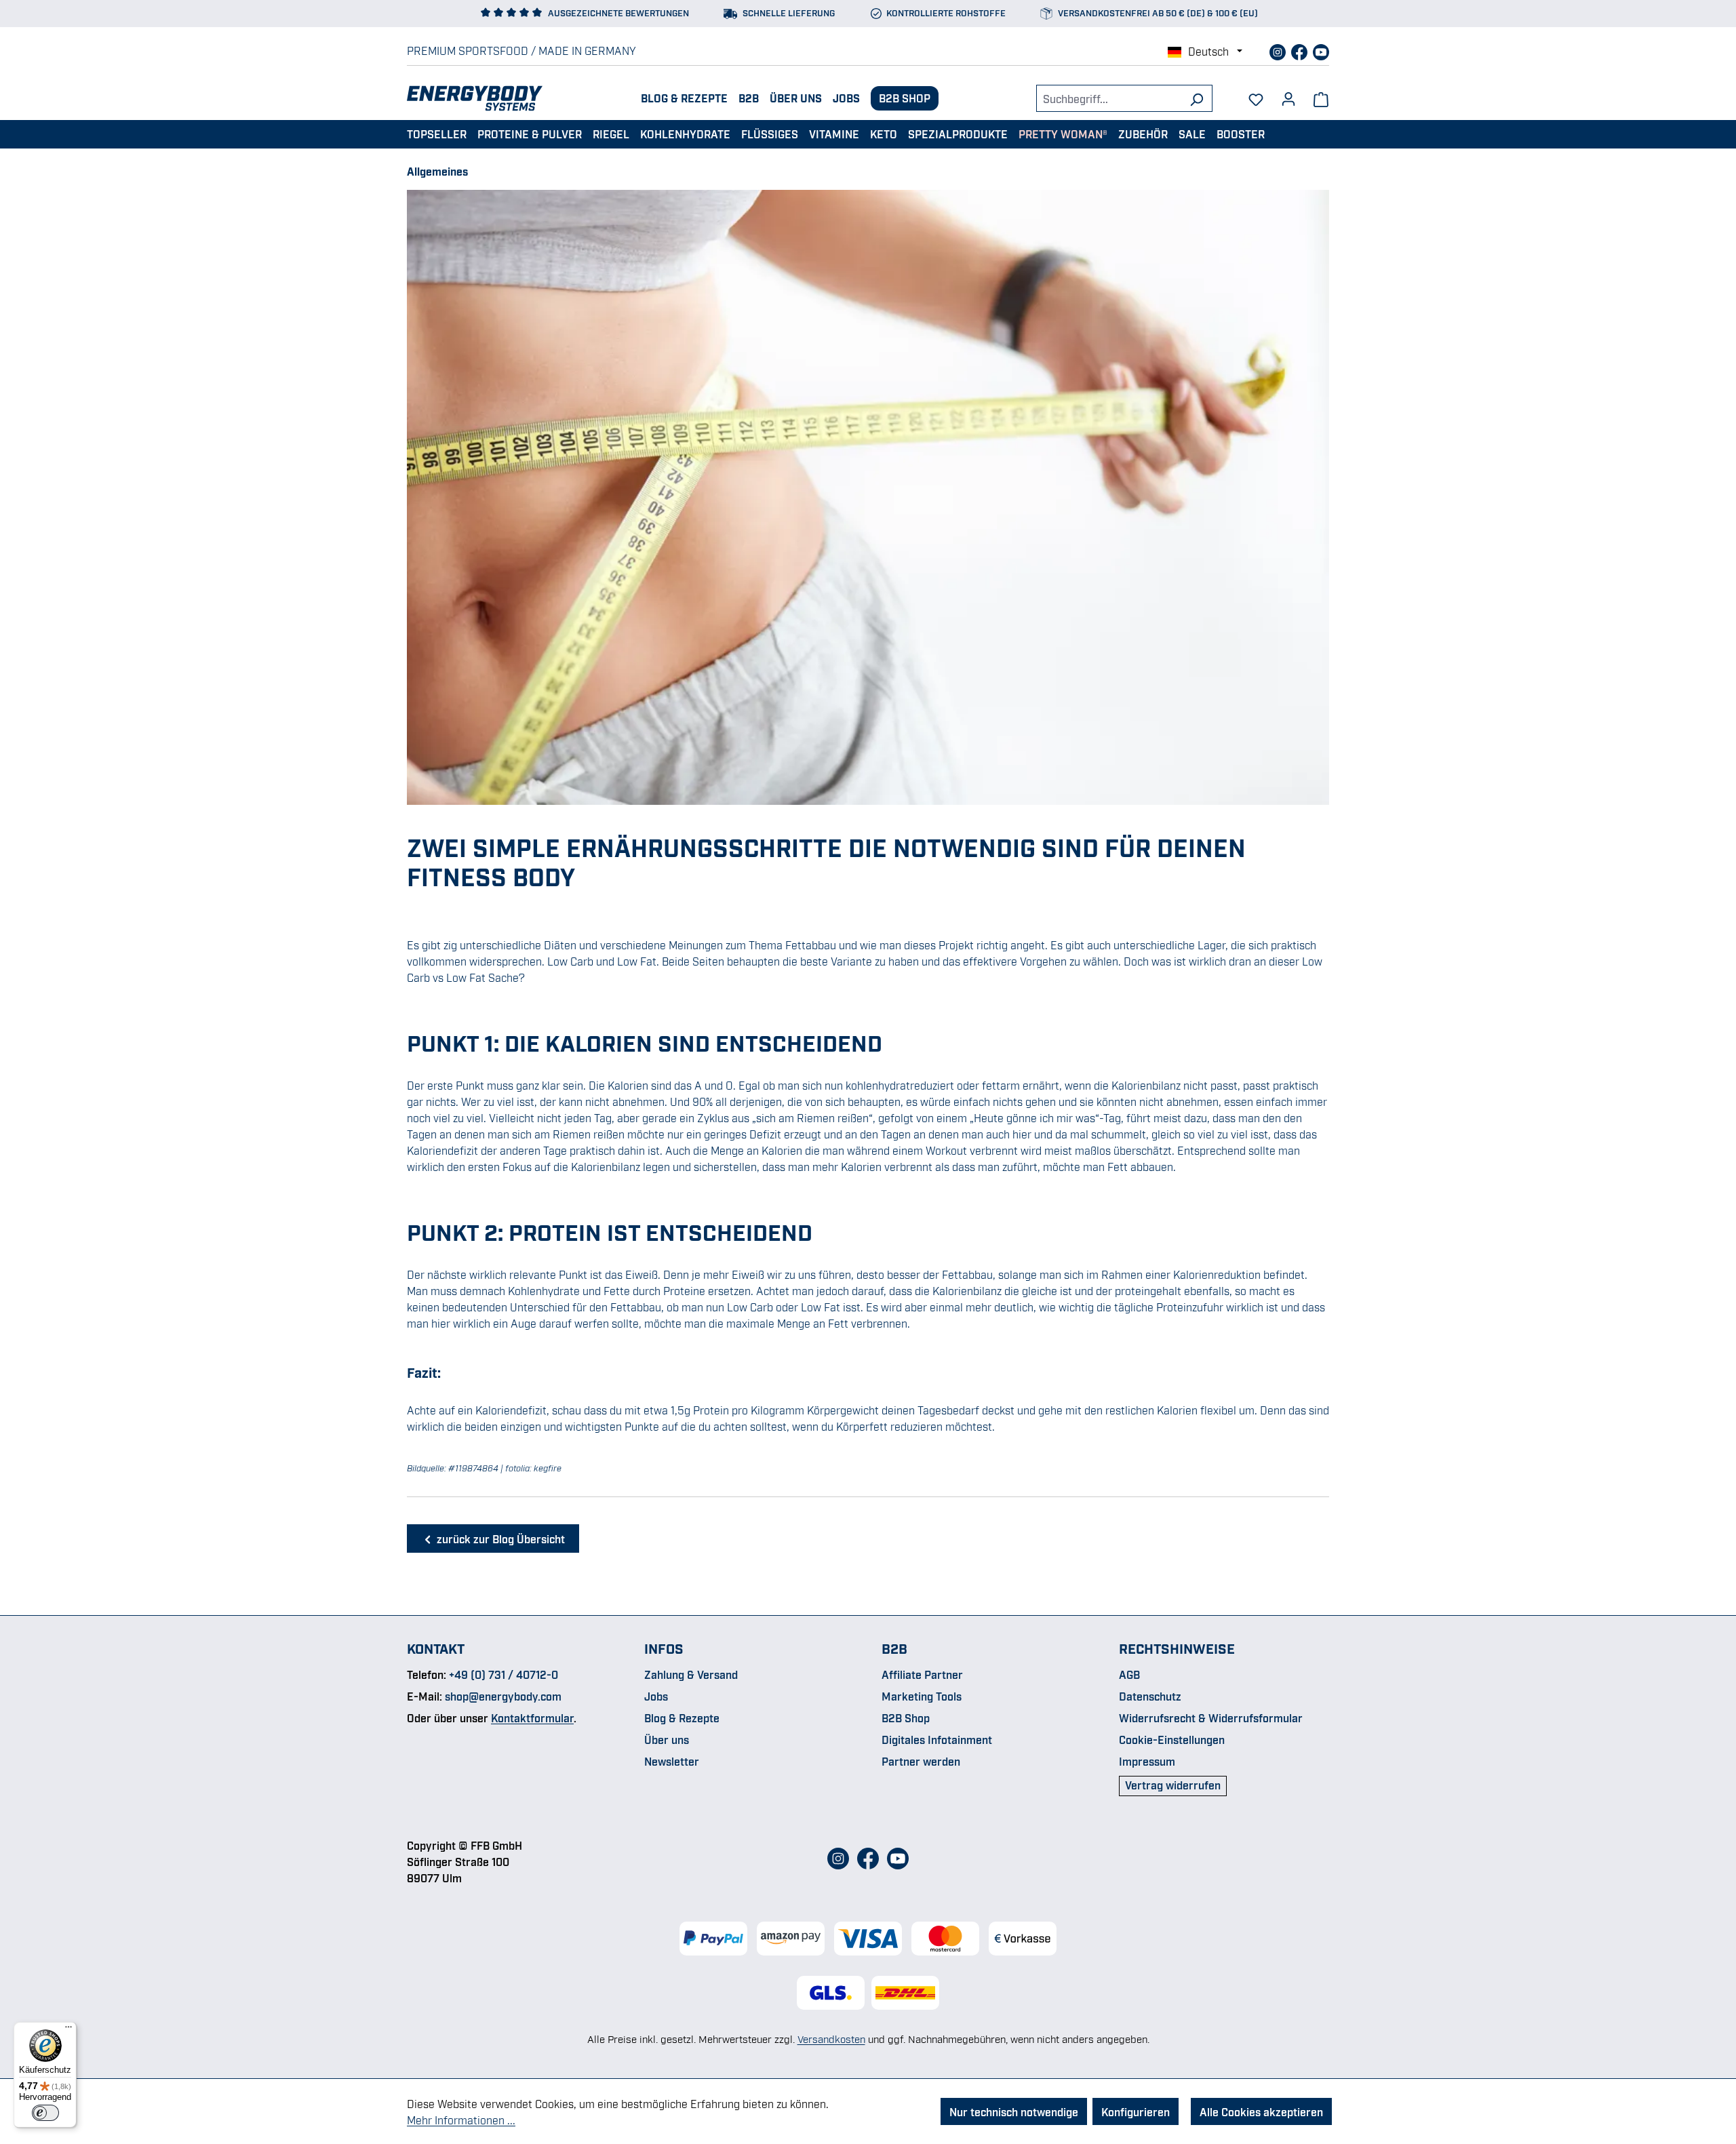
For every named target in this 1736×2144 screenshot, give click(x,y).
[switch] (45, 2113)
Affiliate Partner (922, 1674)
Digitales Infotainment (937, 1739)
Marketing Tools (922, 1696)
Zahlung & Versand (691, 1674)
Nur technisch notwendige (1014, 2111)
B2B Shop (905, 98)
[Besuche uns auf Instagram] (1279, 50)
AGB (1129, 1674)
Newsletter (672, 1761)
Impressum (1147, 1761)
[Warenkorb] (1321, 98)
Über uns (796, 98)
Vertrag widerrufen (1173, 1785)
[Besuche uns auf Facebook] (1301, 50)
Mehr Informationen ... (461, 2120)
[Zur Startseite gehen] (475, 98)
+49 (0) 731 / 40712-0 (504, 1674)
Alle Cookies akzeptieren (1261, 2111)
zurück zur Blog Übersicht (499, 1538)
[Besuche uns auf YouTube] (1321, 50)
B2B (749, 98)
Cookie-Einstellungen (1172, 1739)
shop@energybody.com (503, 1696)
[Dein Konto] (1288, 94)
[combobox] (1109, 98)
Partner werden (921, 1761)
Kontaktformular (532, 1718)
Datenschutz (1150, 1696)
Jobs (846, 98)
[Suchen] (1197, 98)
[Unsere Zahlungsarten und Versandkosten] (868, 1939)
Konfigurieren (1136, 2111)
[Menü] (68, 2030)
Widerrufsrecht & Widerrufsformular (1211, 1718)
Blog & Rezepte (684, 98)
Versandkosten (831, 2038)
